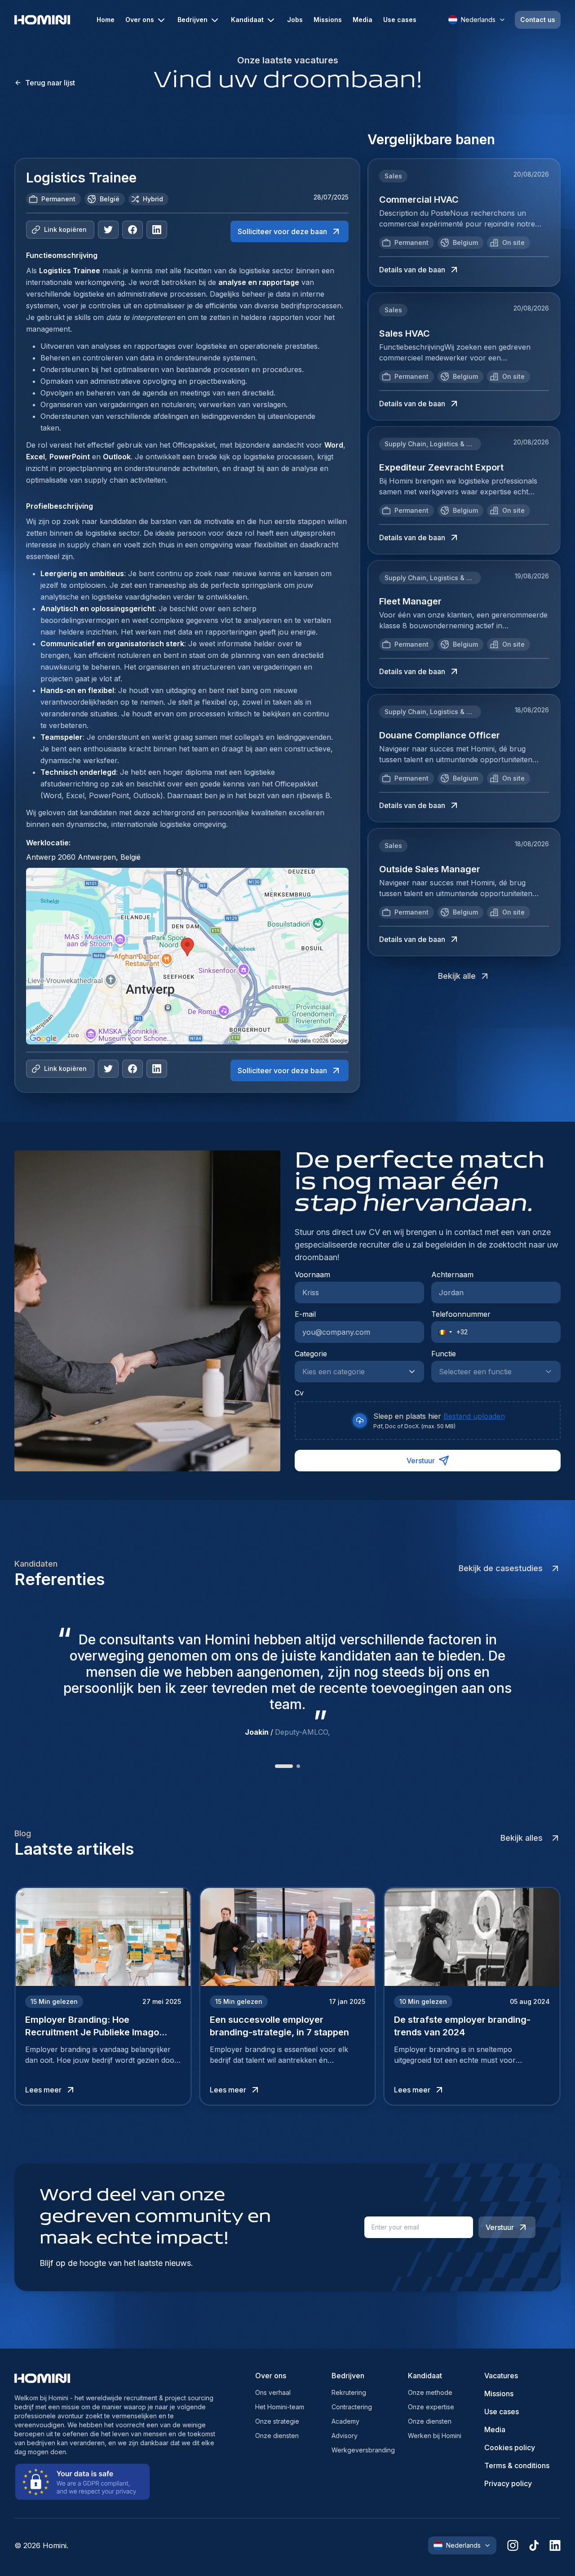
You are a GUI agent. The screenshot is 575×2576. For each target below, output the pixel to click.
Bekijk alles (522, 1838)
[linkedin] (555, 2545)
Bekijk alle (457, 976)
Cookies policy (510, 2447)
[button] (442, 1332)
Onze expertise (431, 2407)
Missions (328, 20)
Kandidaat (247, 20)
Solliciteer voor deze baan (282, 231)
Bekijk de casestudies (501, 1568)
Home (106, 20)
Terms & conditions (517, 2465)
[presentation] (428, 1421)
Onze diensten (277, 2436)
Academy (345, 2421)
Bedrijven (192, 20)
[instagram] (513, 2545)
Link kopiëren (65, 229)
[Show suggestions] (415, 1372)
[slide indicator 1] (291, 1766)
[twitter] (108, 230)
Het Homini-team (280, 2407)
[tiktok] (534, 2545)
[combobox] (350, 1372)
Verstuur (421, 1461)
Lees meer (43, 2090)
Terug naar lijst (50, 83)
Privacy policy (508, 2483)
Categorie (311, 1354)
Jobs (295, 20)
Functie (444, 1354)
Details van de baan (412, 270)
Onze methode (430, 2392)
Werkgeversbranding (363, 2450)
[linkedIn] (157, 230)
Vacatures (501, 2376)
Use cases (400, 20)
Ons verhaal (273, 2392)
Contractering (352, 2407)
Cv (299, 1393)
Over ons (140, 20)
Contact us (538, 20)
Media (363, 20)
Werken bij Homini (435, 2436)
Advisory (345, 2436)
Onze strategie (277, 2421)
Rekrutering (349, 2392)
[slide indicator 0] (277, 1766)
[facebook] (133, 230)
